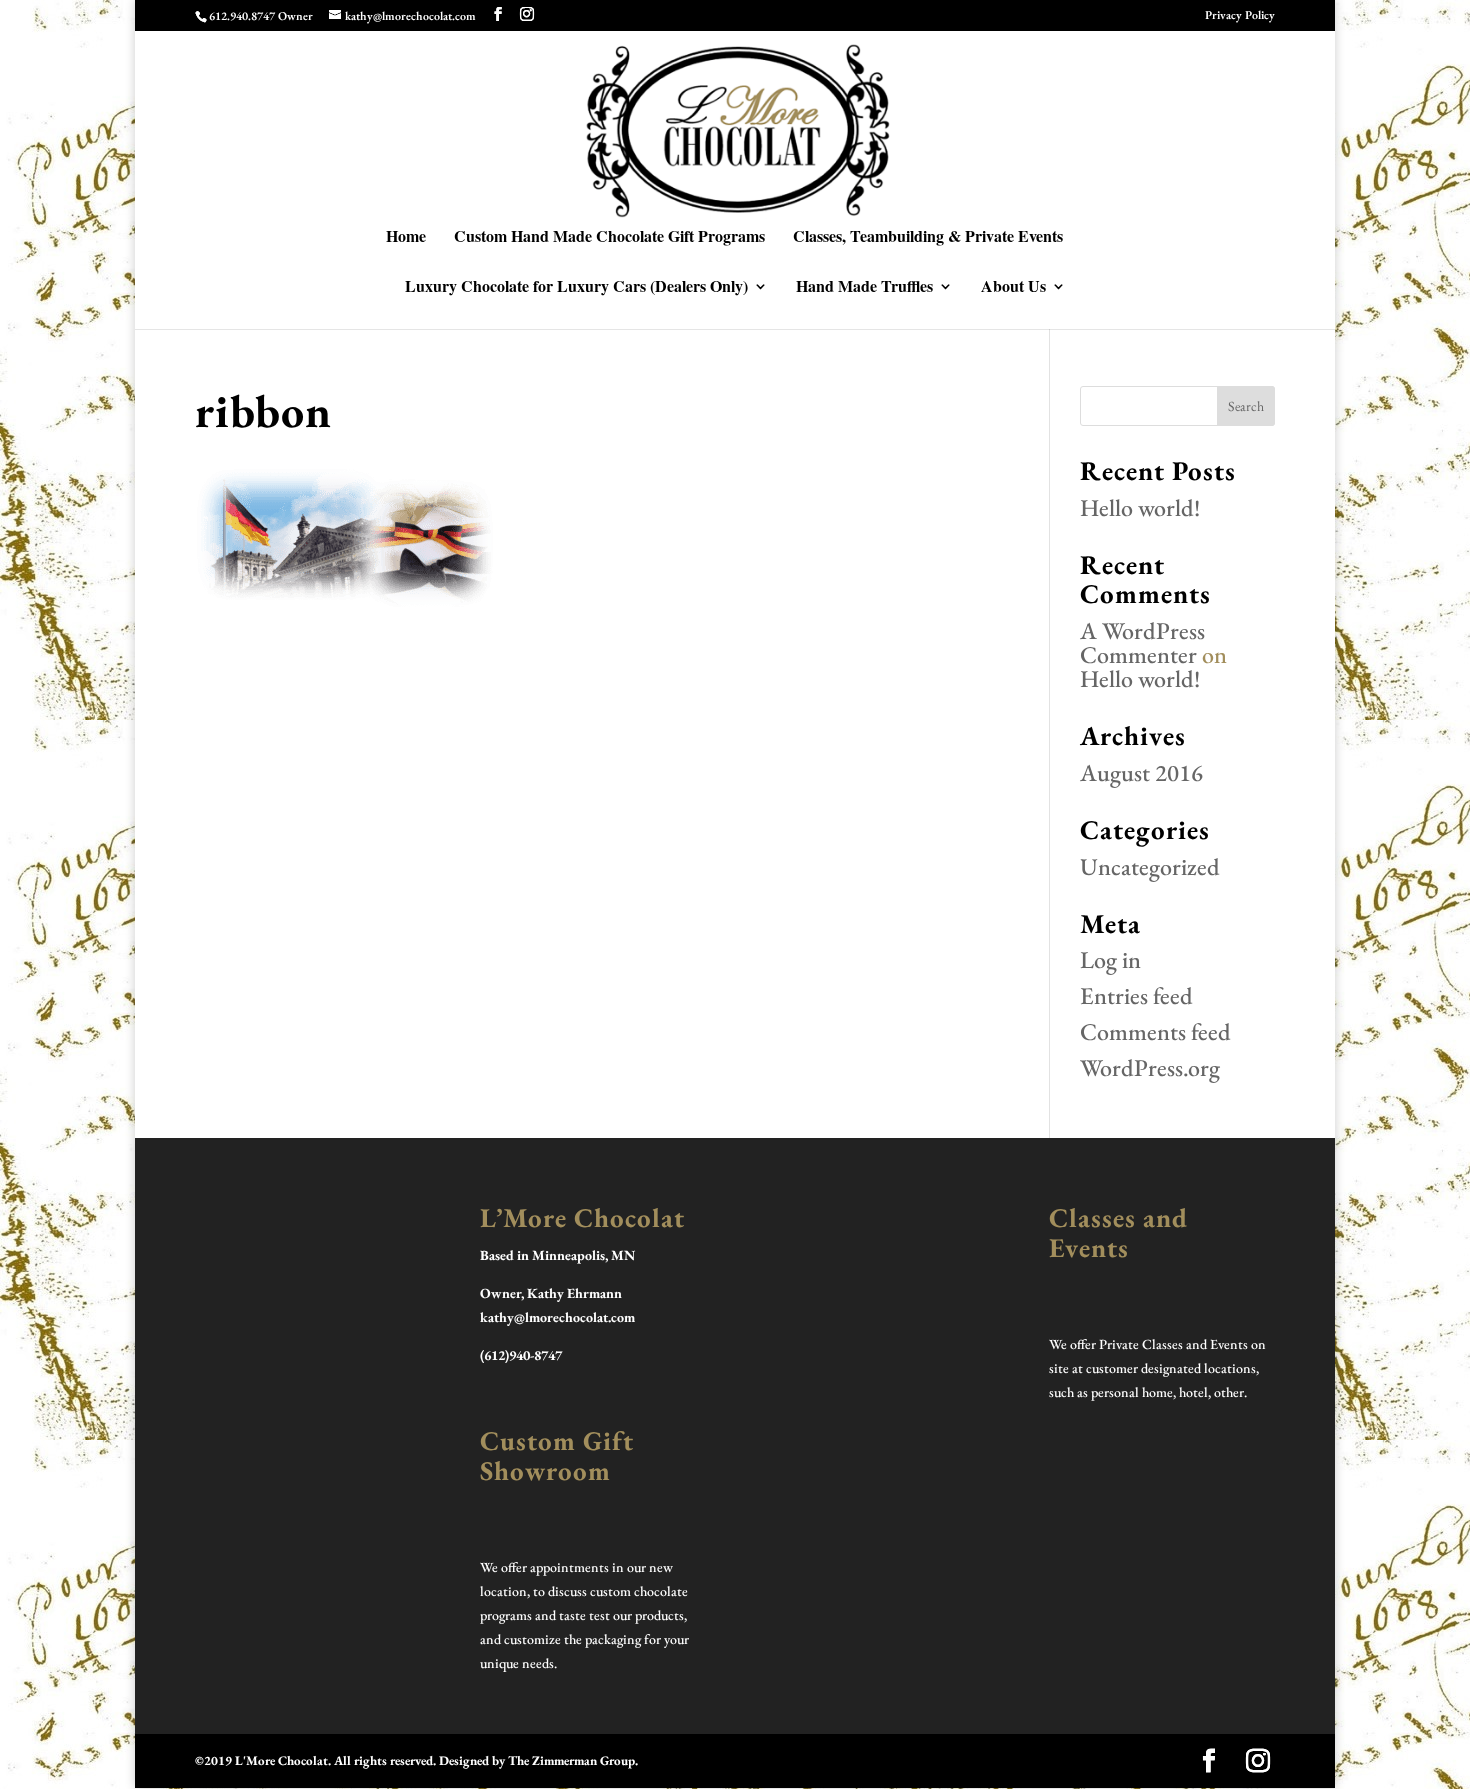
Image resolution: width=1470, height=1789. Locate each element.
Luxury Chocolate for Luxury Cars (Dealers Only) (576, 288)
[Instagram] (527, 14)
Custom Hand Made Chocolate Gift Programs (609, 238)
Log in (1110, 959)
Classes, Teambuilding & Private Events (928, 238)
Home (406, 238)
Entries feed (1136, 995)
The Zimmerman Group (571, 1760)
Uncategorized (1150, 866)
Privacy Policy (1240, 16)
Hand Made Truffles (864, 288)
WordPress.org (1150, 1067)
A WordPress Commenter (1142, 642)
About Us (1013, 288)
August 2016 (1141, 772)
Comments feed (1155, 1031)
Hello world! (1140, 507)
